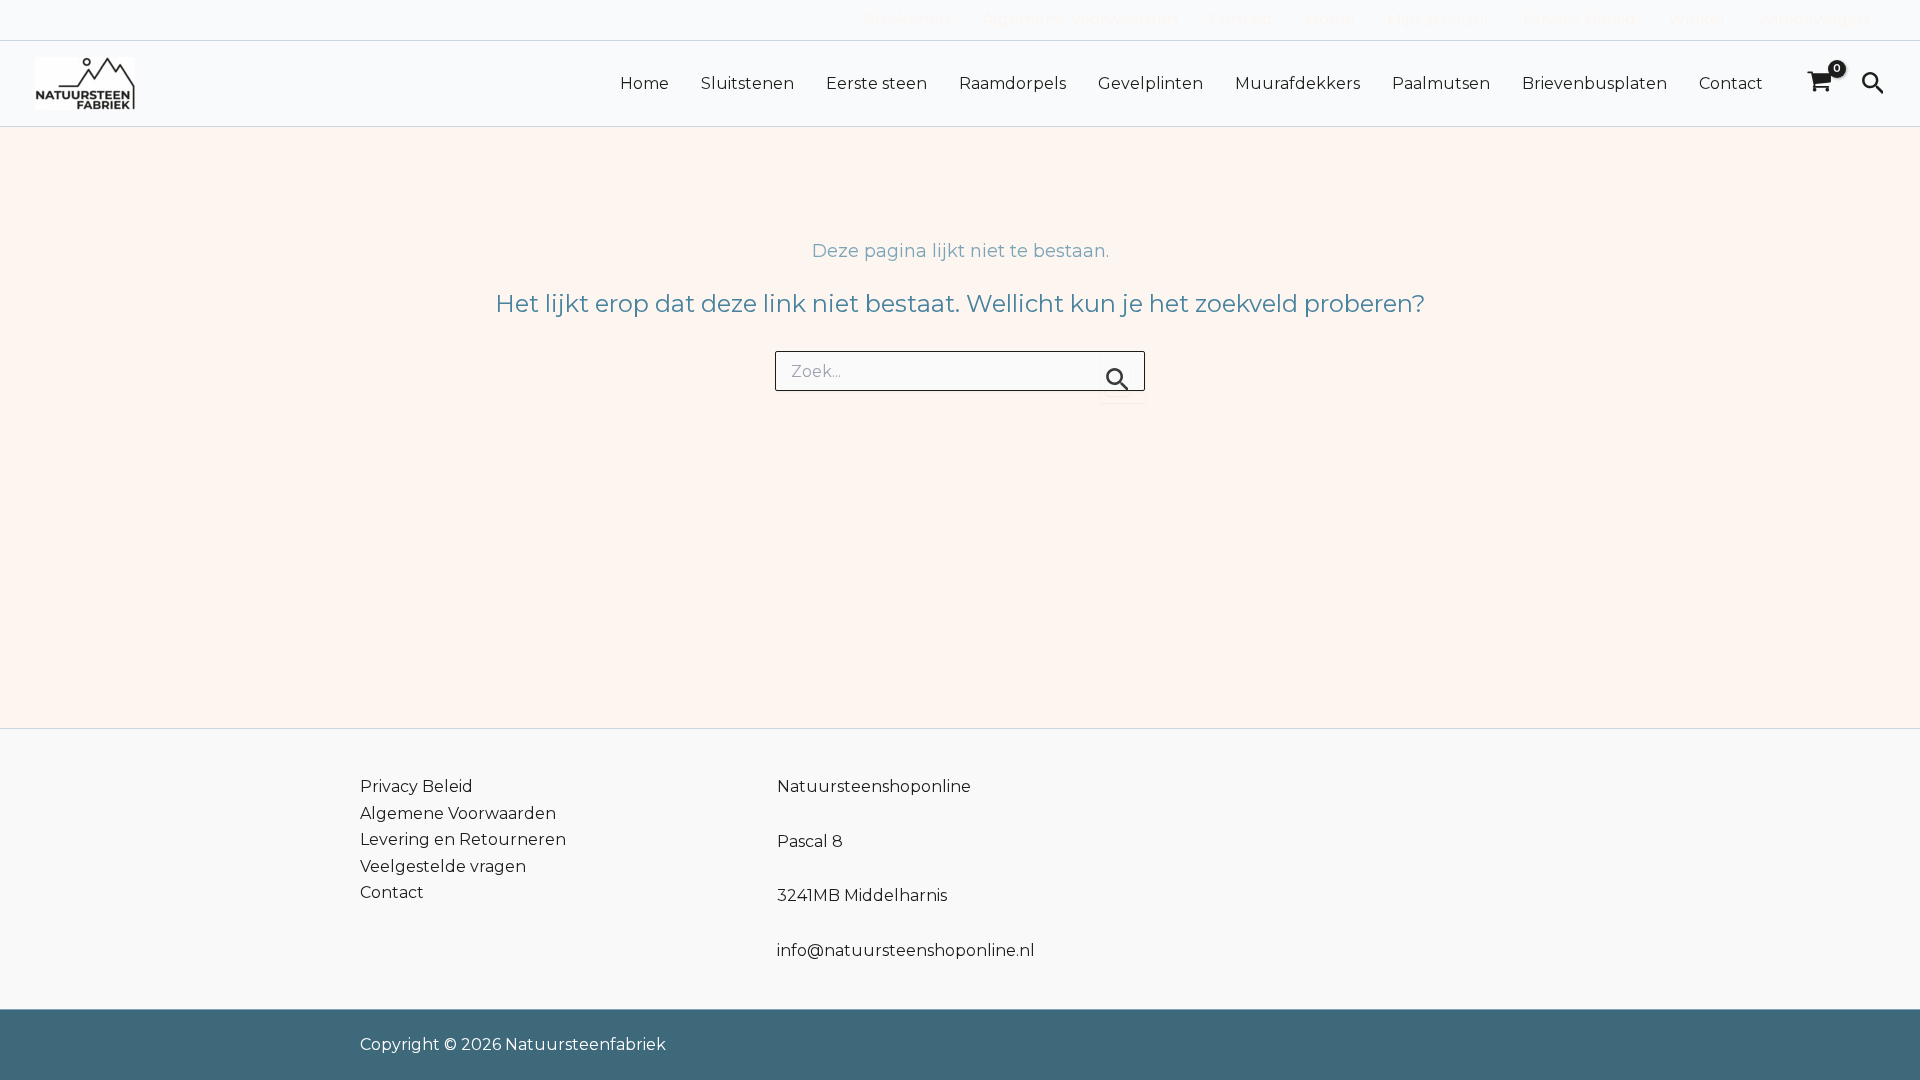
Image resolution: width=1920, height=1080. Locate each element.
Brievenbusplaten (1594, 83)
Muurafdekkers (1297, 83)
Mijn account (1439, 19)
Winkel (1696, 19)
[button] (1873, 84)
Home (1330, 19)
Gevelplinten (1150, 83)
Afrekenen (907, 19)
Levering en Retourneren (463, 839)
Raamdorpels (1012, 83)
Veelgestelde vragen (443, 866)
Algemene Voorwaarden (1080, 19)
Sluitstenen (747, 83)
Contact (1242, 19)
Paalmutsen (1441, 83)
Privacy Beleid (1579, 19)
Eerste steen (876, 83)
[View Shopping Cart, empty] (1820, 84)
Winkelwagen (1813, 19)
